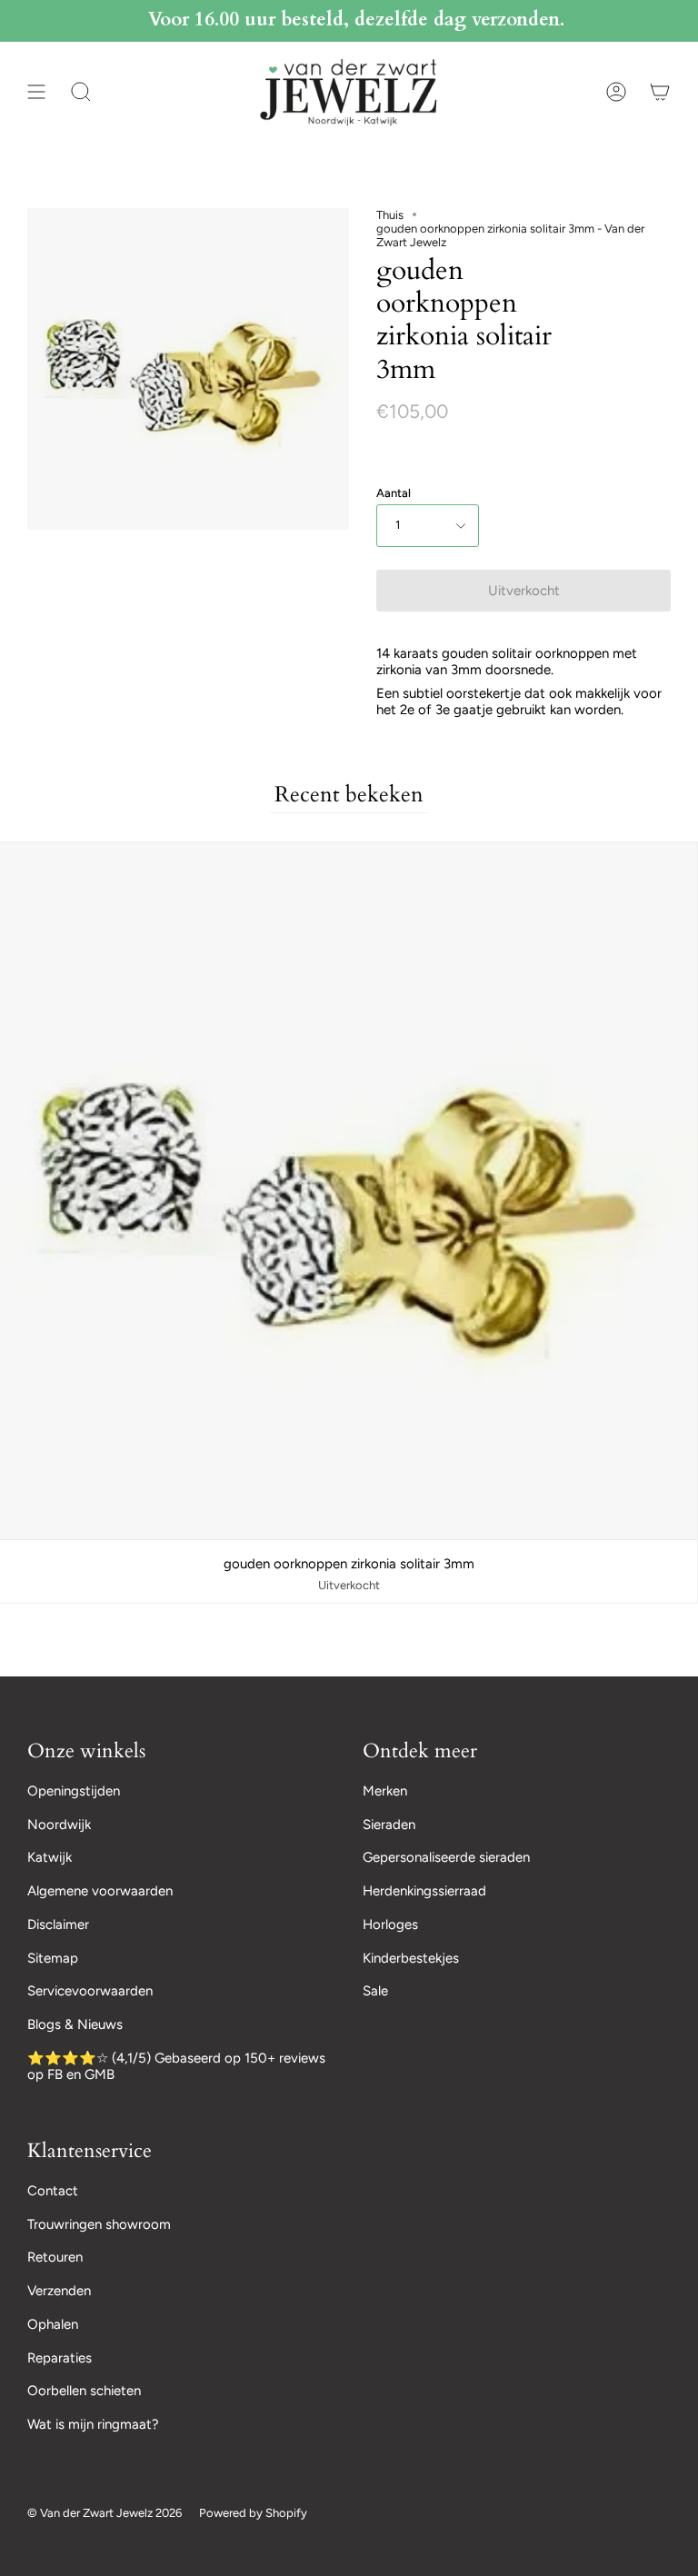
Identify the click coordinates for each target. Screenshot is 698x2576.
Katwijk (50, 1857)
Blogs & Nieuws (75, 2024)
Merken (385, 1791)
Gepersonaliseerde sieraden (446, 1857)
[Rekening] (616, 92)
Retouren (55, 2257)
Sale (375, 1991)
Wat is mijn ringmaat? (93, 2424)
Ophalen (53, 2324)
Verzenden (59, 2291)
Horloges (390, 1925)
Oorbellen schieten (84, 2391)
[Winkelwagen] (660, 92)
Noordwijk (59, 1825)
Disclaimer (58, 1925)
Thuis (390, 215)
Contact (53, 2191)
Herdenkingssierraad (424, 1891)
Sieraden (389, 1825)
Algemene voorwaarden (100, 1891)
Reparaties (60, 2358)
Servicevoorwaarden (90, 1991)
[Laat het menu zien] (36, 92)
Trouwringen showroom (99, 2224)
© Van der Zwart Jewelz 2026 (105, 2513)
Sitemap (53, 1958)
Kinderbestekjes (411, 1958)
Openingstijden (74, 1791)
